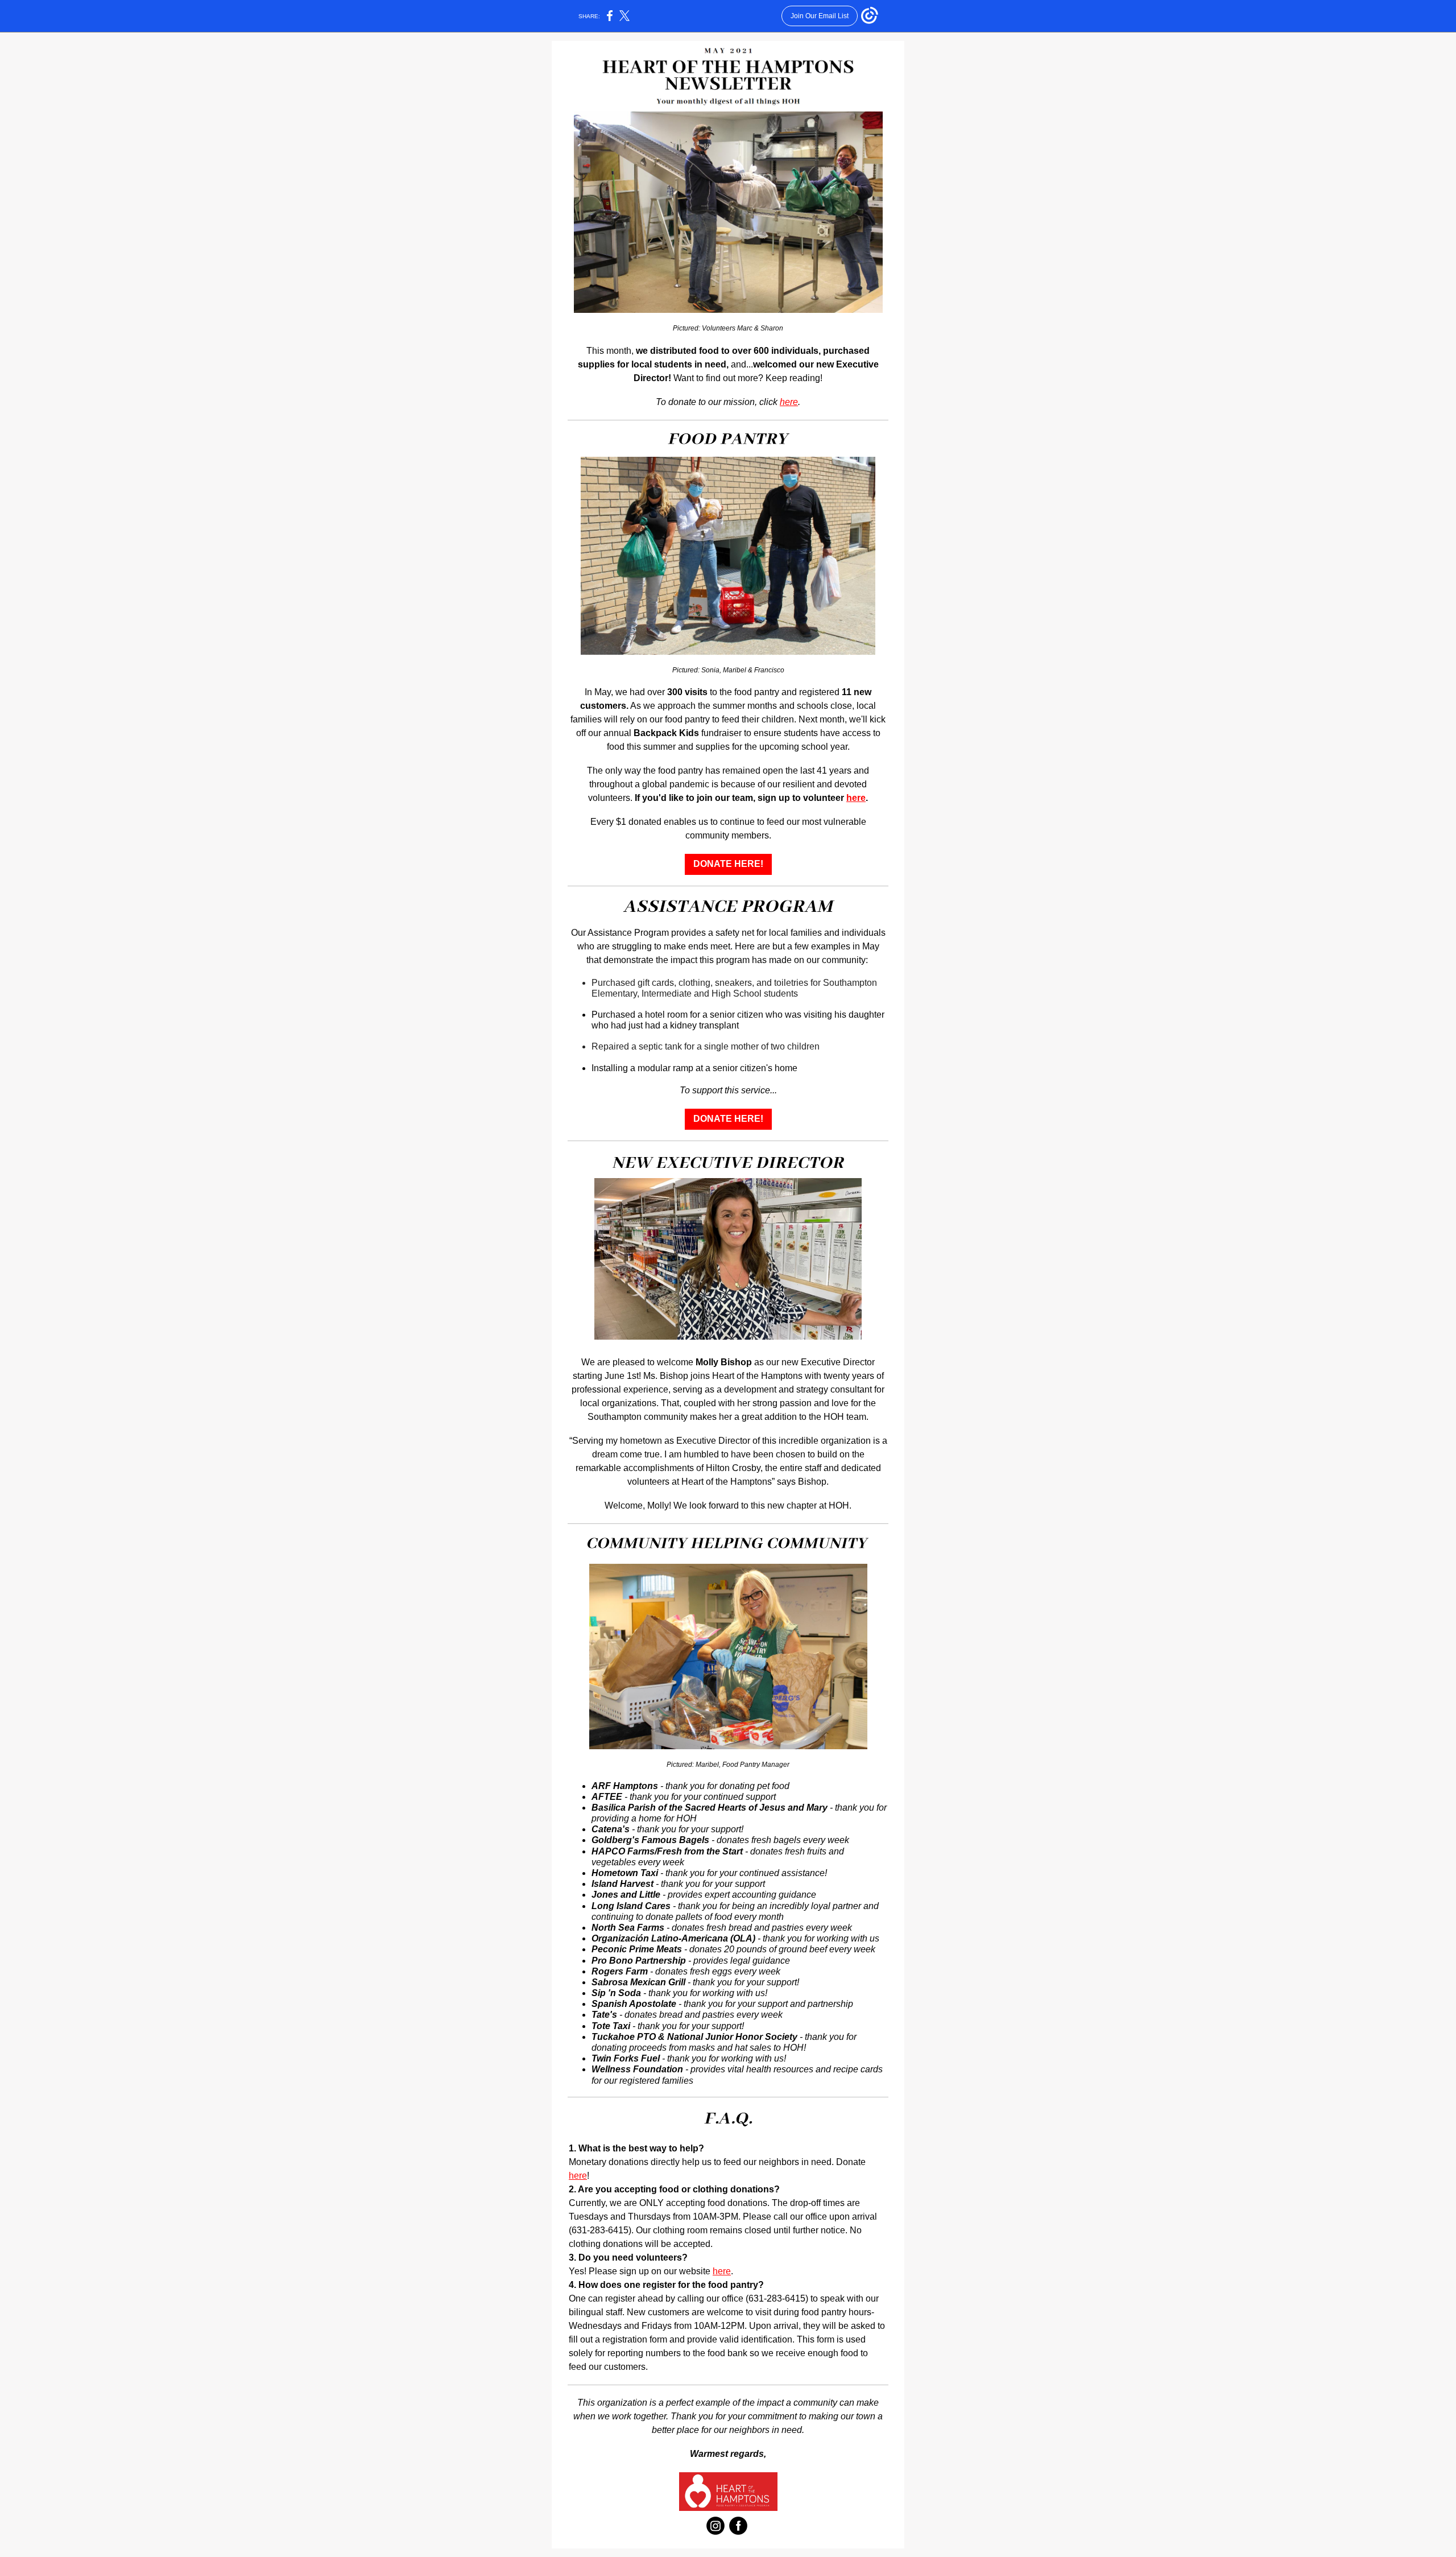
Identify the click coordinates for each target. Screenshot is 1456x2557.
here (789, 402)
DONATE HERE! (728, 864)
